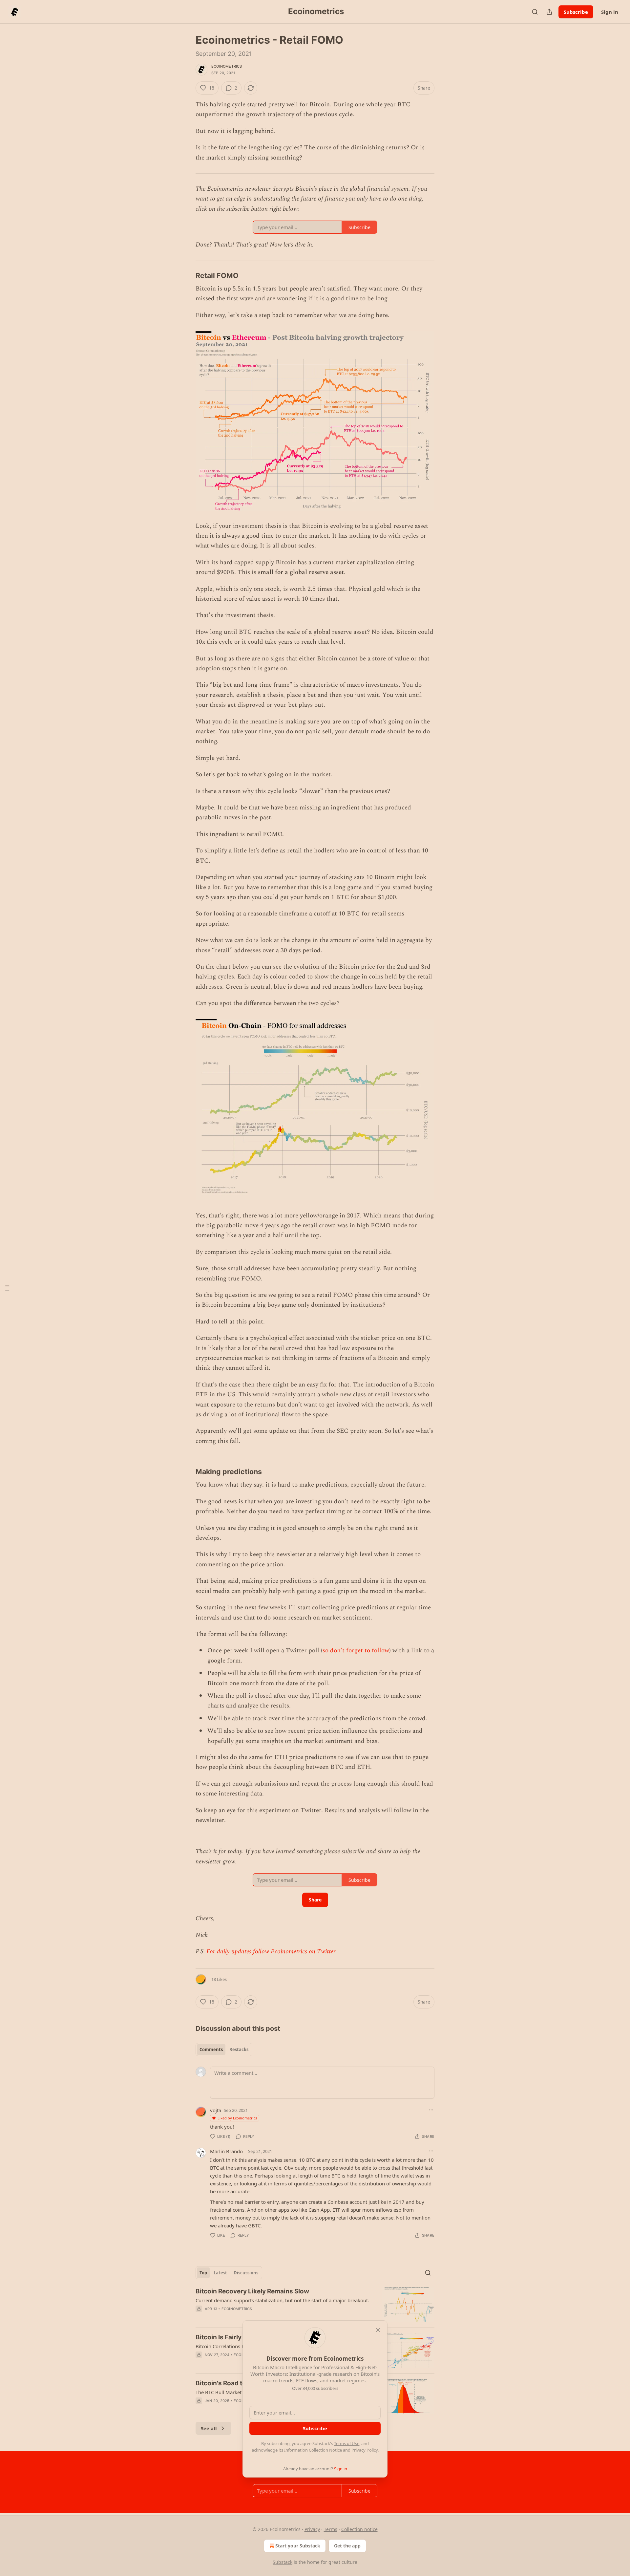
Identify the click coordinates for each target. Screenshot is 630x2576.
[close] (378, 2330)
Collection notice (359, 2529)
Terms (331, 2529)
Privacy (312, 2529)
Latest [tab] (220, 2273)
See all (209, 2428)
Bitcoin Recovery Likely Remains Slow (252, 2291)
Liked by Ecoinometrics (237, 2118)
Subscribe (576, 12)
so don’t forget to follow (356, 1651)
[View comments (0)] (259, 2317)
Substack (283, 2562)
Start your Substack (298, 2546)
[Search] (535, 12)
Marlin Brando (226, 2151)
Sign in (610, 12)
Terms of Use (347, 2443)
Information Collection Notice (313, 2450)
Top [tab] (203, 2273)
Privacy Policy (365, 2450)
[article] (315, 2305)
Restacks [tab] (239, 2050)
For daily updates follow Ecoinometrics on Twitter (271, 1952)
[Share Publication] (549, 12)
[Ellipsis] (431, 2110)
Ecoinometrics (227, 66)
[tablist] (224, 2050)
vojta (216, 2110)
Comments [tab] (211, 2050)
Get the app (347, 2546)
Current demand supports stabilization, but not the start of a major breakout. (282, 2300)
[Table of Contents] (7, 1288)
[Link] (186, 275)
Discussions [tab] (246, 2273)
